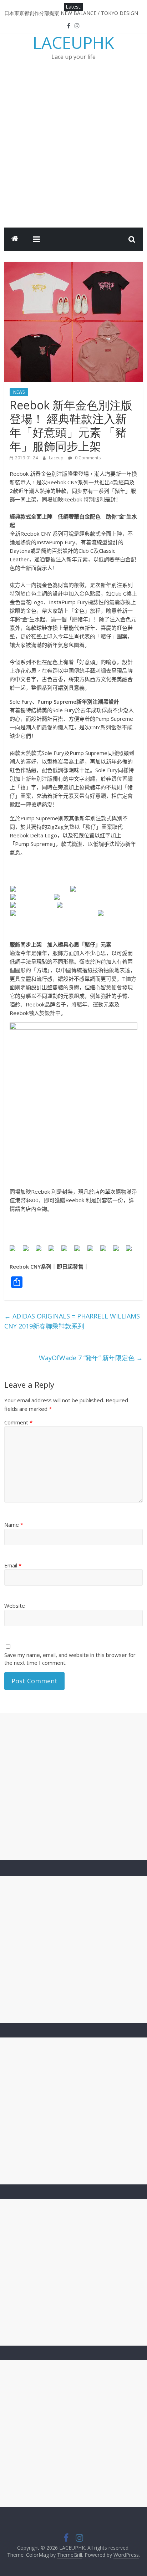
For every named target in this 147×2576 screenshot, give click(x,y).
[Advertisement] (73, 151)
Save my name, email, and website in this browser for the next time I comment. (70, 1659)
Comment (18, 1422)
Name (14, 1525)
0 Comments (87, 458)
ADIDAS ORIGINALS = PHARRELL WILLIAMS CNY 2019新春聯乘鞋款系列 (72, 1321)
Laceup (57, 458)
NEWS (19, 392)
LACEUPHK (73, 42)
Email (13, 1565)
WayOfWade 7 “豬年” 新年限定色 (91, 1358)
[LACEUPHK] (15, 239)
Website (15, 1606)
